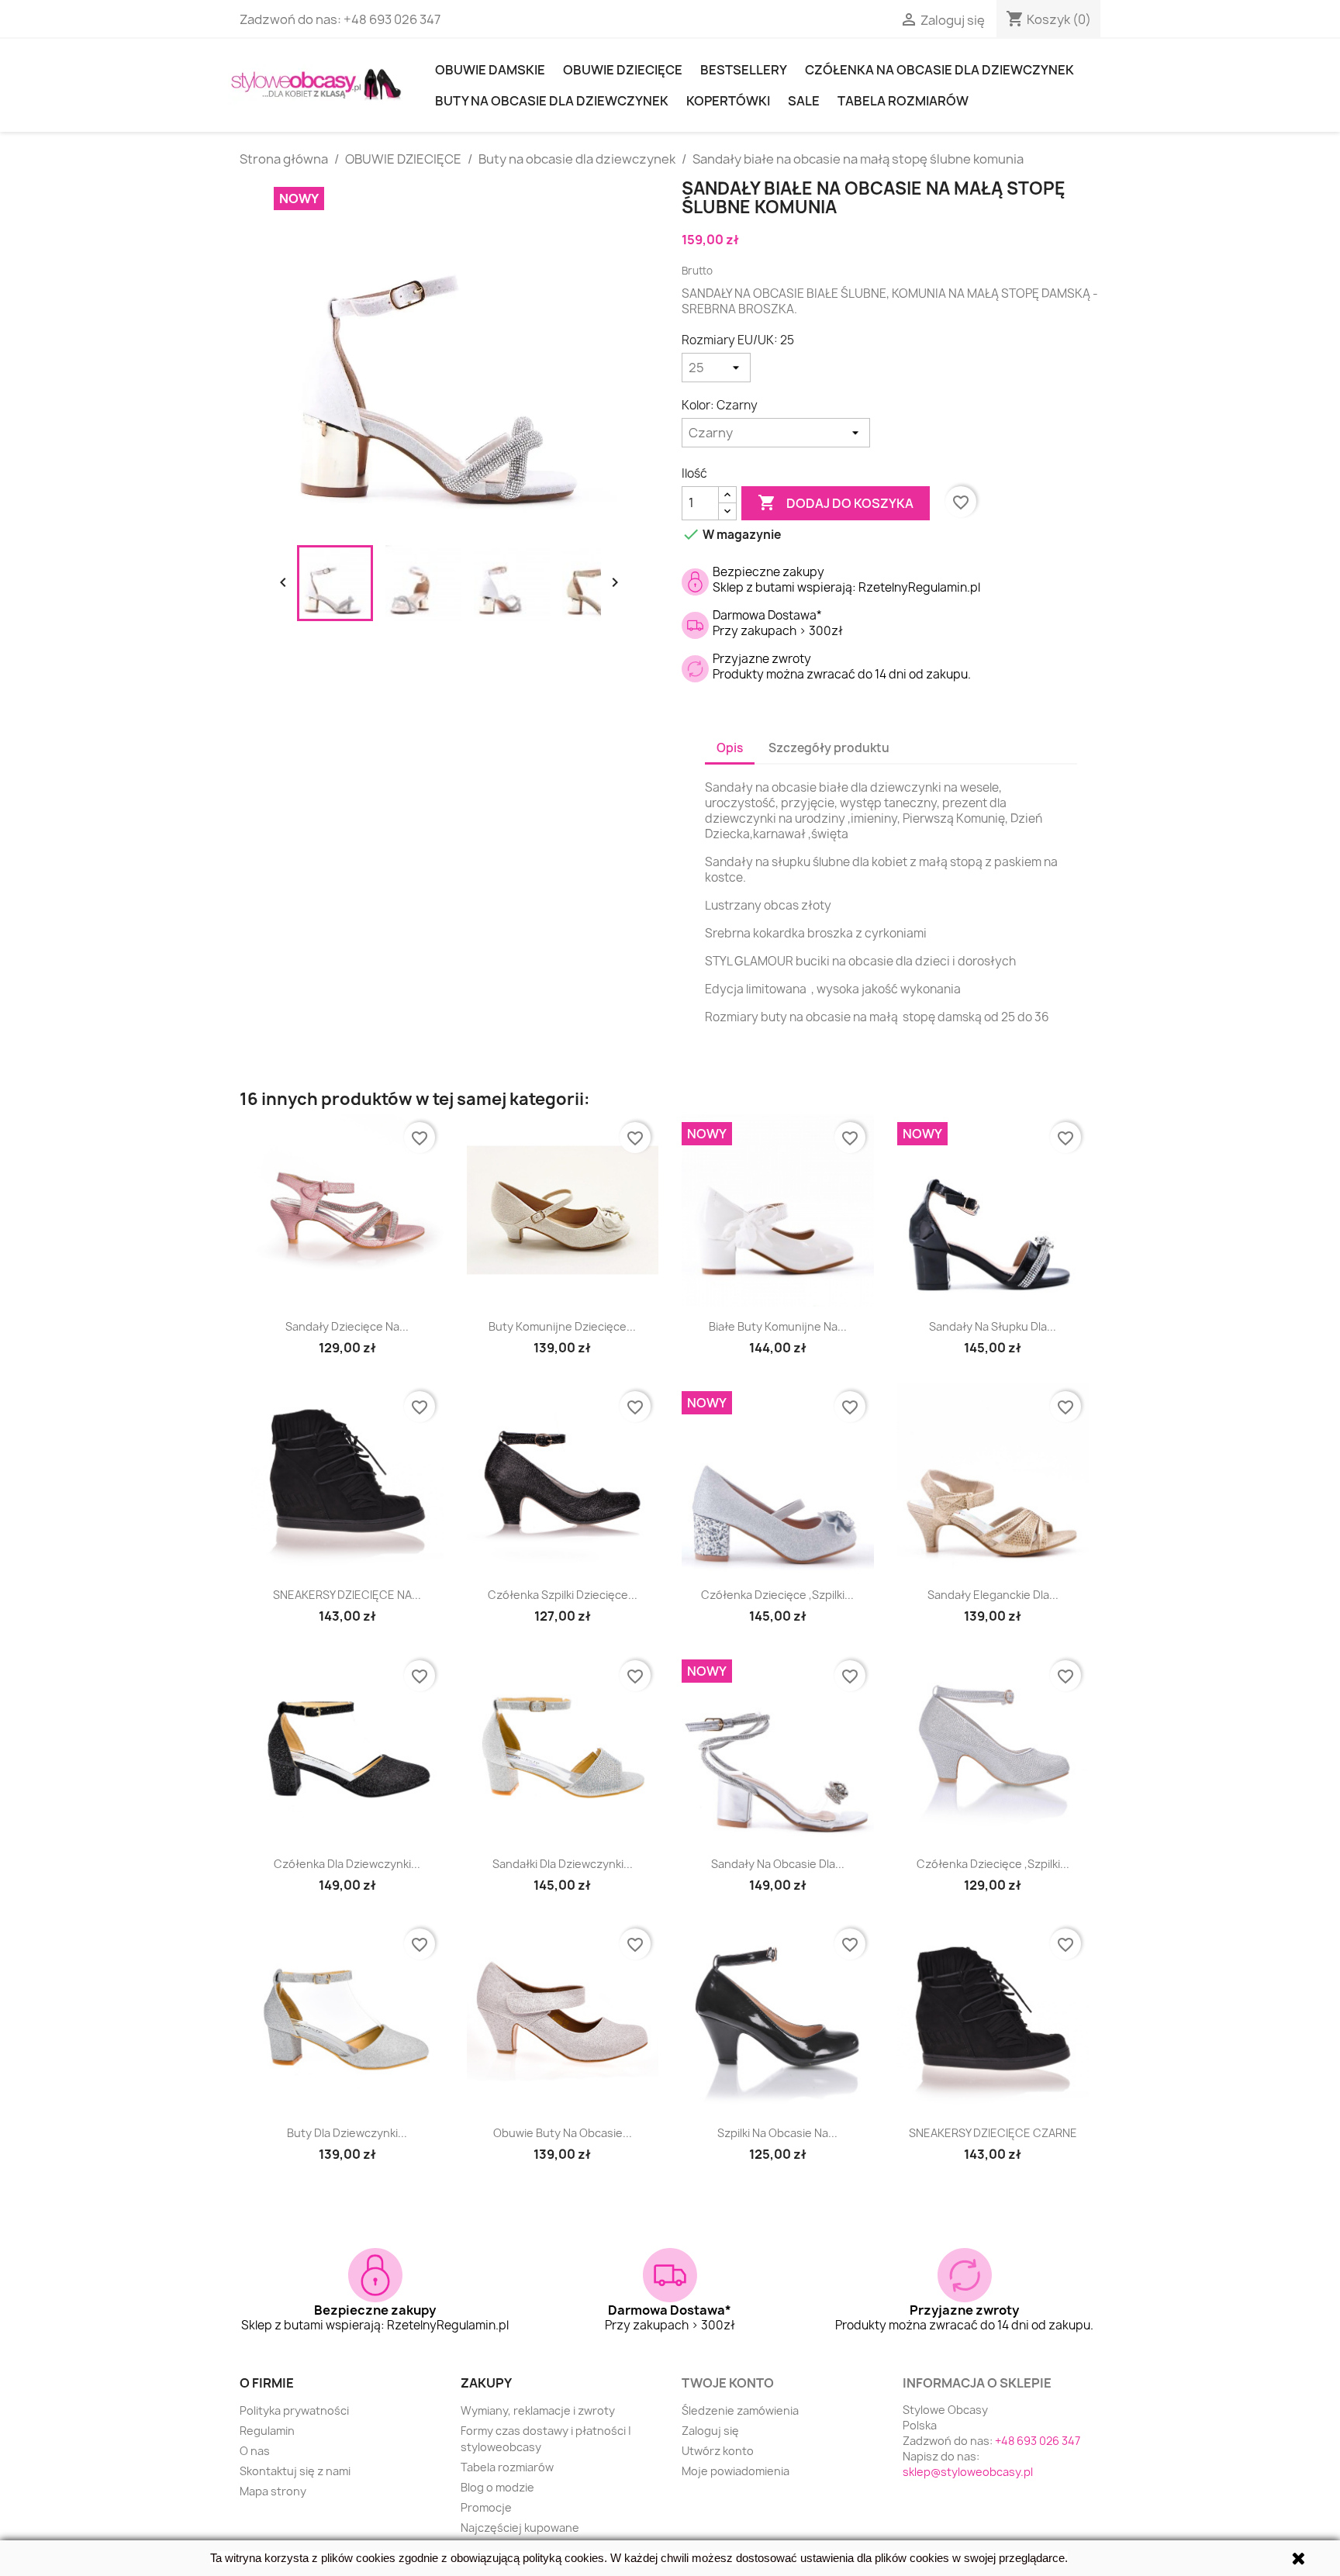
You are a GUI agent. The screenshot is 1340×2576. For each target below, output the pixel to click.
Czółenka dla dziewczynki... (347, 1864)
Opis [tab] (730, 748)
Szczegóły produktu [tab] (829, 748)
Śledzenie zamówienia (740, 2410)
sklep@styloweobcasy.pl (968, 2472)
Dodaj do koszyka (836, 502)
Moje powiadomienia (736, 2471)
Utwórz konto (718, 2451)
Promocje (486, 2507)
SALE (804, 101)
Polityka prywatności (294, 2410)
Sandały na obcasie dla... (778, 1864)
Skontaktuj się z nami (295, 2471)
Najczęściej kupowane (520, 2528)
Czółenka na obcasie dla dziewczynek (939, 70)
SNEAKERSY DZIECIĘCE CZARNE (993, 2133)
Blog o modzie (497, 2487)
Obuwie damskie (490, 70)
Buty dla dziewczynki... (347, 2133)
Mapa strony (273, 2491)
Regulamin (267, 2431)
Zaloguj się (710, 2431)
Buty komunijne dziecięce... (562, 1326)
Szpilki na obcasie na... (777, 2133)
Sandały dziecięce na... (347, 1326)
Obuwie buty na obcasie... (563, 2133)
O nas (255, 2451)
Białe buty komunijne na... (778, 1326)
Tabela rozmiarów (903, 101)
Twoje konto (728, 2383)
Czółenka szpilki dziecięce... (563, 1595)
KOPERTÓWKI (728, 101)
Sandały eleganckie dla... (993, 1595)
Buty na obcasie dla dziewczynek (552, 101)
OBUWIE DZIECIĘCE (623, 70)
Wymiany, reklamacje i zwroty (538, 2410)
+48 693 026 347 (392, 19)
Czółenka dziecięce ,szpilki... (777, 1595)
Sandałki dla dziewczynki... (563, 1864)
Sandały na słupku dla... (993, 1326)
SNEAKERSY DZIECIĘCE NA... (347, 1595)
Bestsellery (744, 70)
